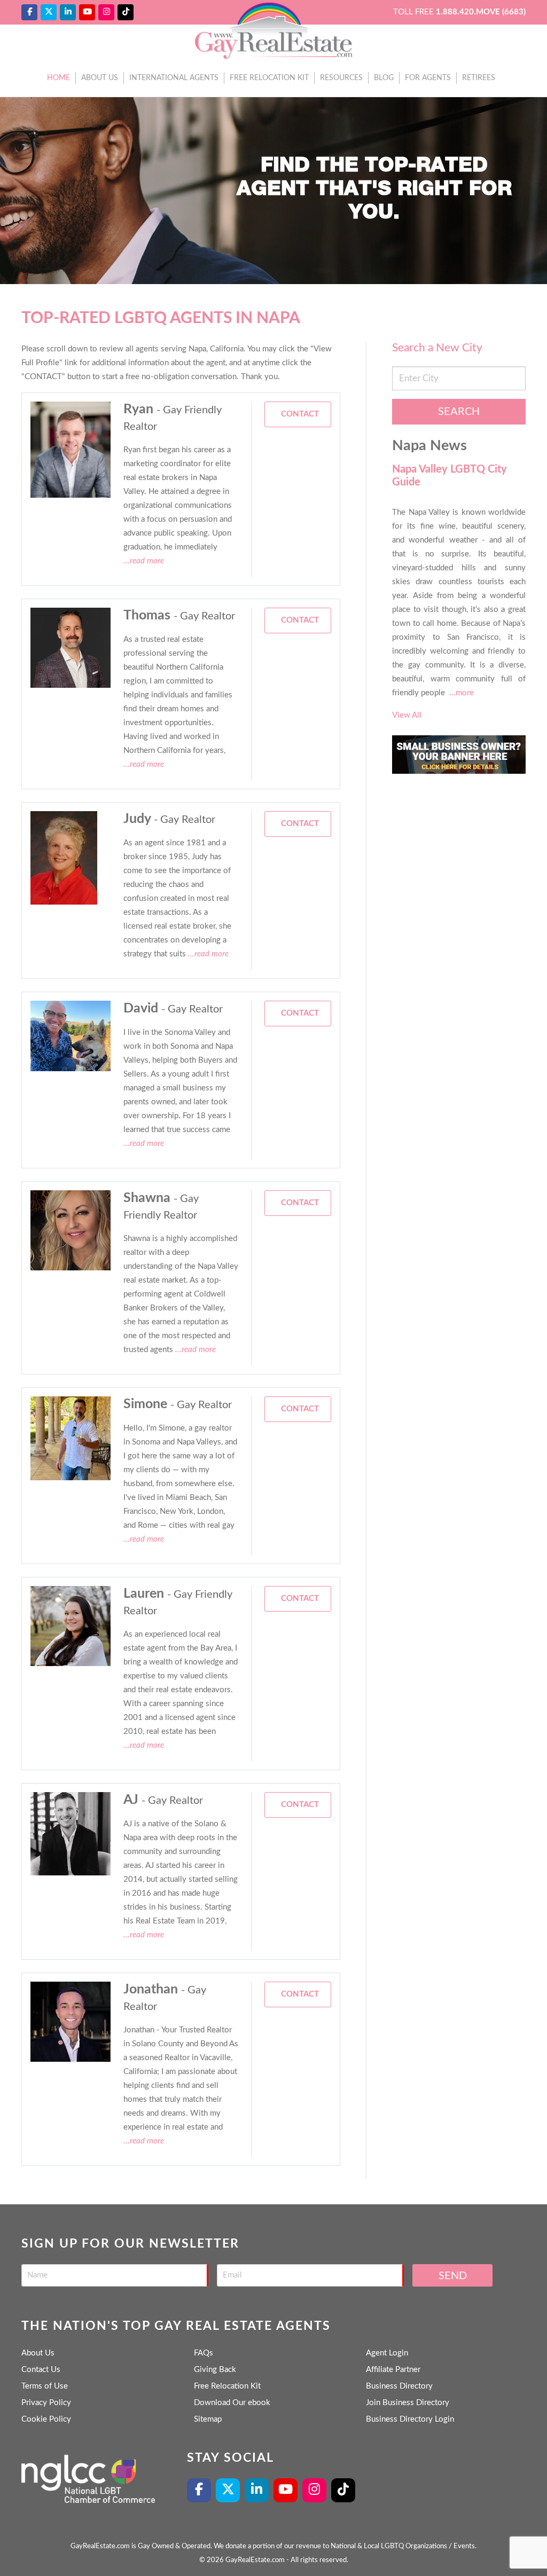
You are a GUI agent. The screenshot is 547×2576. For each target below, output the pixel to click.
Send (453, 2276)
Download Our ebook (232, 2403)
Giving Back (215, 2370)
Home (58, 78)
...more (462, 693)
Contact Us (41, 2370)
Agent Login (387, 2353)
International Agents (174, 78)
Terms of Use (45, 2386)
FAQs (204, 2353)
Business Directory (399, 2386)
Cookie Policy (46, 2419)
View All (407, 715)
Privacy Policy (46, 2403)
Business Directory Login (410, 2419)
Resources (341, 78)
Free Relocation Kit (269, 78)
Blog (384, 78)
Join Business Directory (408, 2403)
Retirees (479, 78)
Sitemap (208, 2419)
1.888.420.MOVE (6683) (481, 12)
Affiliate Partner (393, 2370)
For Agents (428, 78)
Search (459, 412)
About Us (100, 78)
